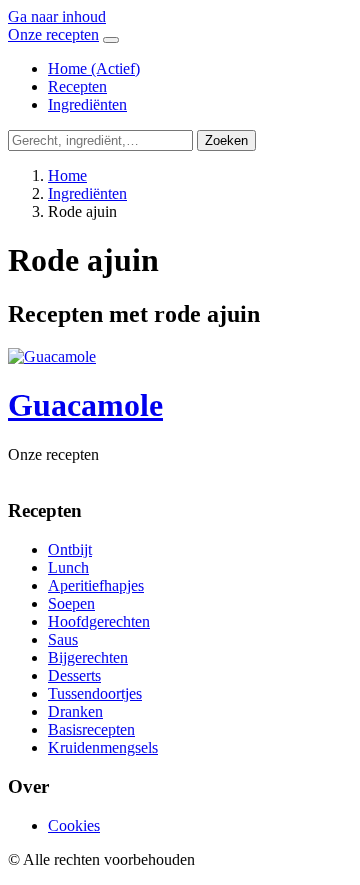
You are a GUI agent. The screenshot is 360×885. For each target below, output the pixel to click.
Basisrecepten (91, 729)
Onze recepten (53, 34)
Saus (63, 639)
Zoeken (226, 140)
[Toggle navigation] (111, 40)
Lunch (68, 567)
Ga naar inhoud (57, 16)
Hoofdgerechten (99, 621)
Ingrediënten (87, 104)
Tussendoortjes (95, 693)
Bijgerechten (88, 657)
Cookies (74, 825)
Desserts (74, 675)
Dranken (75, 711)
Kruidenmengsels (103, 747)
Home (94, 68)
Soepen (71, 603)
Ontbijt (70, 549)
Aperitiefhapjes (96, 585)
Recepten (77, 86)
